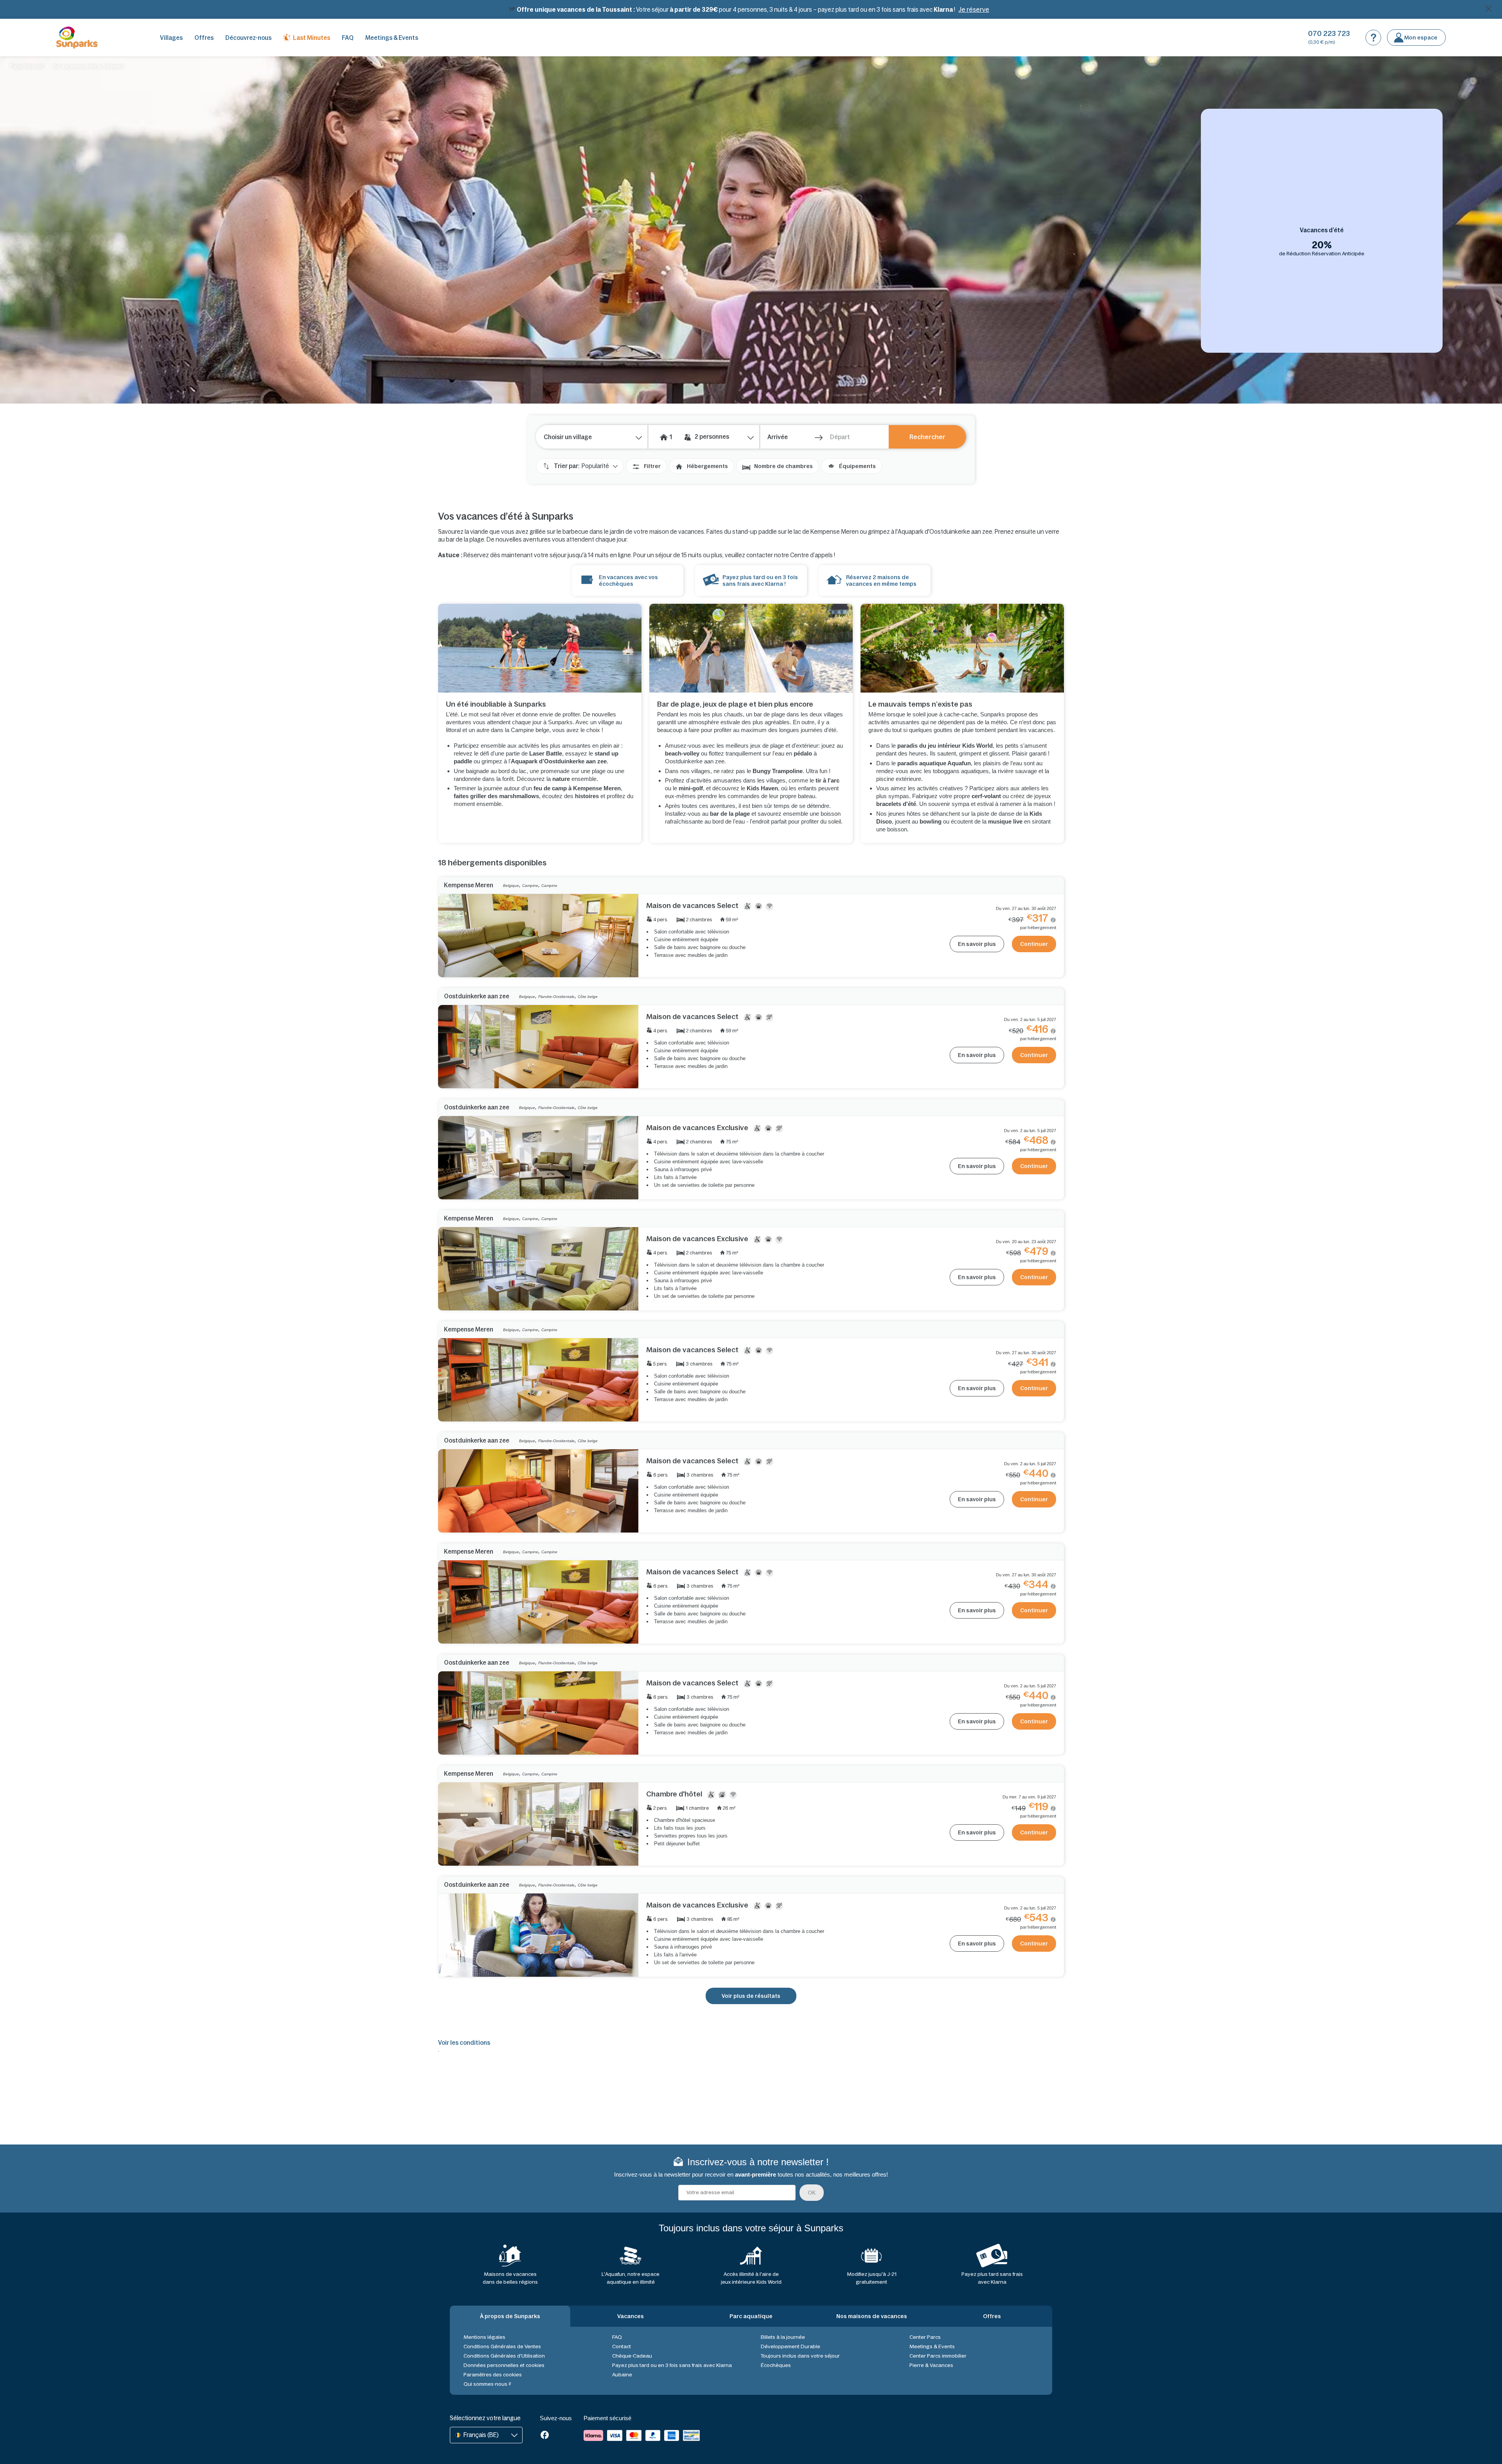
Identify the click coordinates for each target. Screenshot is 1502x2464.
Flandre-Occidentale (556, 997)
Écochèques (776, 2365)
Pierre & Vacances (931, 2365)
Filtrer (652, 466)
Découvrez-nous (248, 38)
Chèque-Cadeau (632, 2356)
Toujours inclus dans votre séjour (800, 2356)
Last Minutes (312, 38)
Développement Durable (791, 2346)
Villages (171, 38)
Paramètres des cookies (493, 2375)
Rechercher (927, 437)
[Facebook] (545, 2436)
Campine (530, 886)
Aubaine (622, 2375)
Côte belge (588, 997)
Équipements (857, 466)
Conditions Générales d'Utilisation (504, 2356)
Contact (622, 2346)
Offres (204, 38)
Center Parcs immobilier (938, 2356)
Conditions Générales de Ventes (502, 2346)
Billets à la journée (783, 2337)
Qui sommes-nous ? (487, 2384)
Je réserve (974, 9)
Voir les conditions (464, 2043)
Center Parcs (925, 2337)
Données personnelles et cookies (504, 2365)
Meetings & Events (392, 38)
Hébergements (707, 466)
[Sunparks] (77, 38)
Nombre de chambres (783, 466)
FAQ (348, 38)
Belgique (511, 886)
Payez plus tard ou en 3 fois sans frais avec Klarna (672, 2365)
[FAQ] (1373, 38)
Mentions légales (484, 2337)
